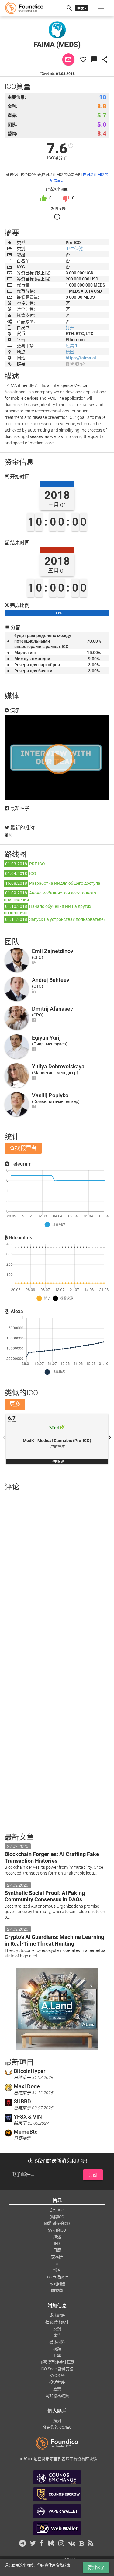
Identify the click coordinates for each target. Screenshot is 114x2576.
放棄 (57, 2389)
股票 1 (72, 346)
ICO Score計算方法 (57, 2369)
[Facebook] (67, 364)
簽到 (57, 2421)
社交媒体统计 (57, 2322)
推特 (9, 835)
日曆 (57, 2250)
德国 (70, 352)
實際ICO (57, 2217)
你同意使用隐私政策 (54, 2565)
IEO (57, 2243)
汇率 (57, 2355)
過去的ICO (57, 2230)
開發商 (57, 2290)
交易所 (57, 2257)
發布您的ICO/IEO (57, 2427)
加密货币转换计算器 (57, 2362)
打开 (70, 328)
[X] (72, 364)
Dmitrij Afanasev (52, 1009)
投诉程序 (57, 2382)
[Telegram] (77, 364)
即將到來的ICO (57, 2223)
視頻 (57, 2349)
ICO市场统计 (57, 2277)
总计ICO (57, 2210)
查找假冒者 (23, 1148)
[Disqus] (57, 1575)
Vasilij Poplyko (50, 1095)
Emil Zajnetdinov (53, 951)
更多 (15, 1404)
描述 (57, 2237)
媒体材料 (57, 2342)
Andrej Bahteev (51, 980)
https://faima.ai (81, 358)
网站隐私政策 (57, 2396)
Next (110, 1437)
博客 (57, 2270)
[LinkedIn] (34, 991)
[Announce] (82, 364)
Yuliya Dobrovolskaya (58, 1066)
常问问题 (57, 2284)
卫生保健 (74, 249)
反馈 (57, 2329)
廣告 (57, 2335)
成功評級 (57, 2315)
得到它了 (96, 2568)
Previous (4, 1437)
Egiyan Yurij (46, 1038)
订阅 (93, 2175)
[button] (101, 8)
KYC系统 (57, 2376)
